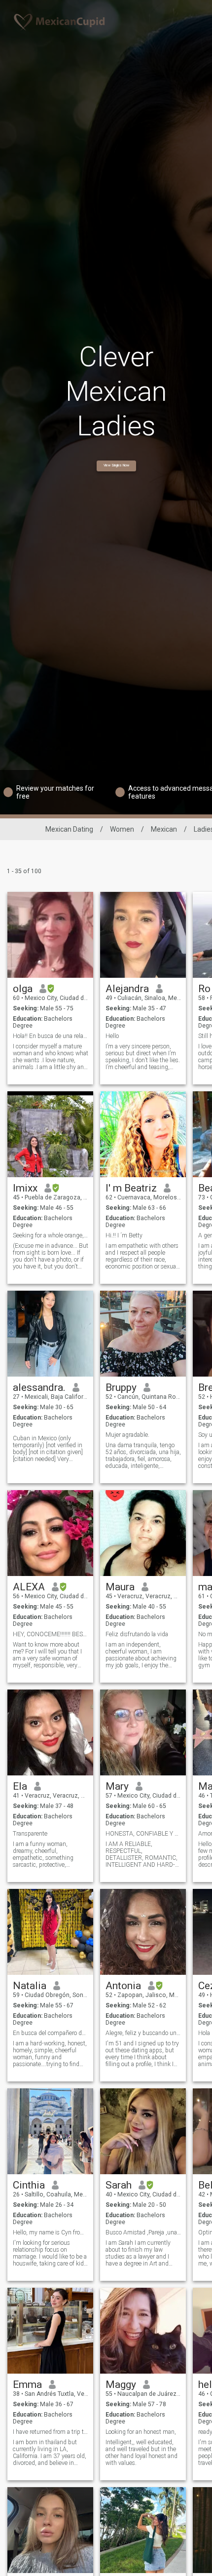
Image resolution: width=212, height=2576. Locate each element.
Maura (120, 1587)
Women (122, 829)
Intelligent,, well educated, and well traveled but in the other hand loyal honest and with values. (141, 2453)
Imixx (25, 1188)
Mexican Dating (69, 829)
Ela (20, 1786)
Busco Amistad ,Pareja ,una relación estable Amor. (143, 2232)
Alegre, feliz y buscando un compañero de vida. (143, 2033)
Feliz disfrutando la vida (137, 1634)
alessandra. (39, 1387)
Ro (204, 989)
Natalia (30, 1986)
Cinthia (29, 2185)
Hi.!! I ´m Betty (124, 1235)
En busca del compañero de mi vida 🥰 (51, 2033)
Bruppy (121, 1387)
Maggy (121, 2384)
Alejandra (127, 989)
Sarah (119, 2185)
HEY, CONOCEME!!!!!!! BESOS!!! (51, 1634)
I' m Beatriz (131, 1188)
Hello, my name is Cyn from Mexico (51, 2232)
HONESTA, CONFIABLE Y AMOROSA (143, 1834)
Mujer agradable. (127, 1435)
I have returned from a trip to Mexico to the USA (51, 2432)
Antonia (123, 1986)
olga (23, 989)
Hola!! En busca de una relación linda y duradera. (51, 1036)
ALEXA (29, 1587)
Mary (117, 1786)
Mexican (164, 829)
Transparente (30, 1834)
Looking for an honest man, (141, 2432)
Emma (27, 2384)
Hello (112, 1036)
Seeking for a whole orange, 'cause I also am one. (51, 1235)
